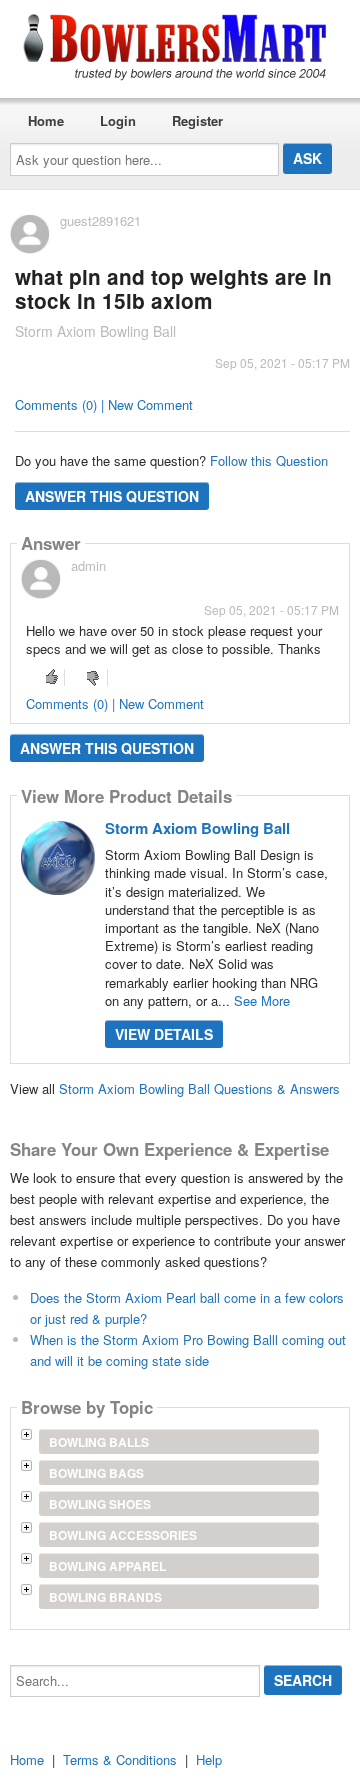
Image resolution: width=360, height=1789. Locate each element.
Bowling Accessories (123, 1535)
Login (118, 120)
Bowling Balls (99, 1442)
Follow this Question (269, 460)
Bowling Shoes (100, 1504)
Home (46, 120)
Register (197, 120)
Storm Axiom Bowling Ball (197, 828)
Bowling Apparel (107, 1566)
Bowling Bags (96, 1473)
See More (262, 1000)
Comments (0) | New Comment (104, 404)
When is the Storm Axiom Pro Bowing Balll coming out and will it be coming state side (188, 1350)
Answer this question (112, 496)
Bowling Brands (105, 1597)
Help (209, 1759)
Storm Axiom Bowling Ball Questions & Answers (199, 1088)
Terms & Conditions (120, 1759)
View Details (164, 1034)
